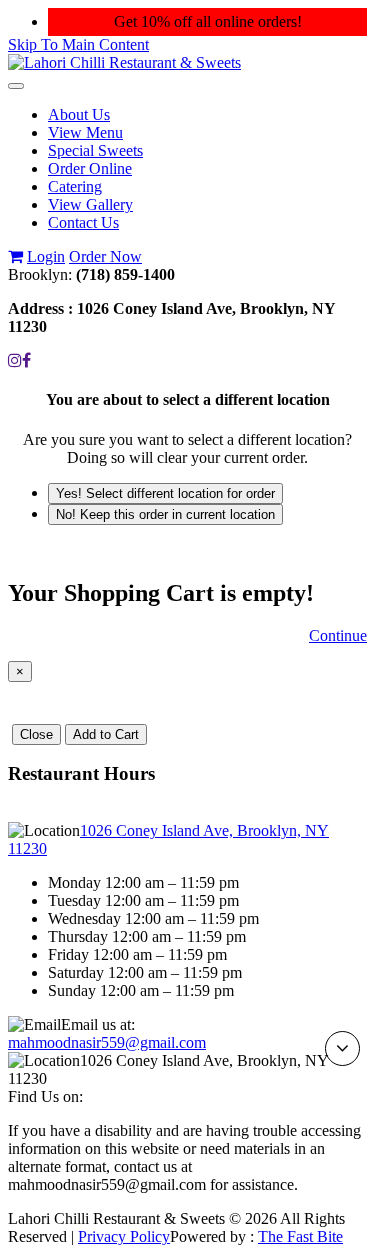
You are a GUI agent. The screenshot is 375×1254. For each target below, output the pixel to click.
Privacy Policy (124, 1236)
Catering (75, 186)
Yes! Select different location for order (165, 493)
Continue (338, 635)
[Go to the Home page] (124, 62)
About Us (79, 114)
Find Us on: (45, 1096)
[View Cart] (15, 256)
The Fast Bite (300, 1236)
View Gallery (90, 204)
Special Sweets (95, 150)
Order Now (105, 256)
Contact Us (83, 222)
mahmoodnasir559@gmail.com (107, 1042)
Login (46, 256)
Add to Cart (106, 734)
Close (36, 734)
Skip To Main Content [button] (78, 44)
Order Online (90, 168)
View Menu (85, 132)
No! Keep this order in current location (165, 514)
